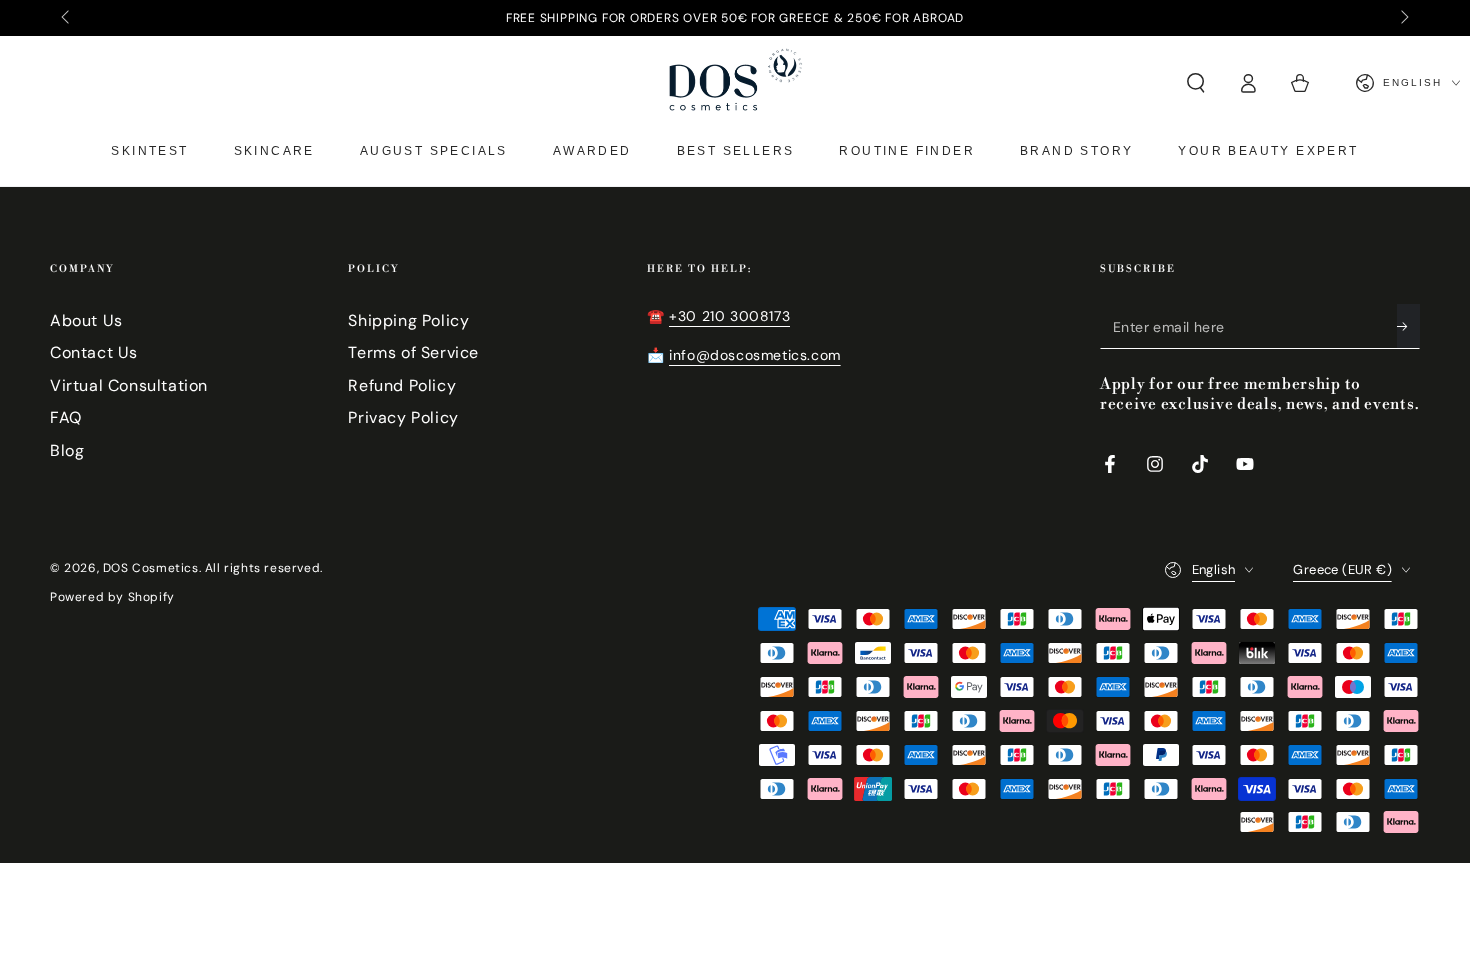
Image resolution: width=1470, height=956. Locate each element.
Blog (67, 450)
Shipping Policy (408, 320)
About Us (86, 320)
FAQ (66, 417)
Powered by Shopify (112, 597)
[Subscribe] (1408, 326)
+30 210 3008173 (729, 316)
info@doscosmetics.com (755, 355)
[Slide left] (67, 18)
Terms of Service (413, 352)
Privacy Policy (403, 417)
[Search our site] (1196, 83)
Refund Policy (402, 385)
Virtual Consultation (129, 385)
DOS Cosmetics (151, 568)
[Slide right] (1403, 18)
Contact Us (94, 352)
